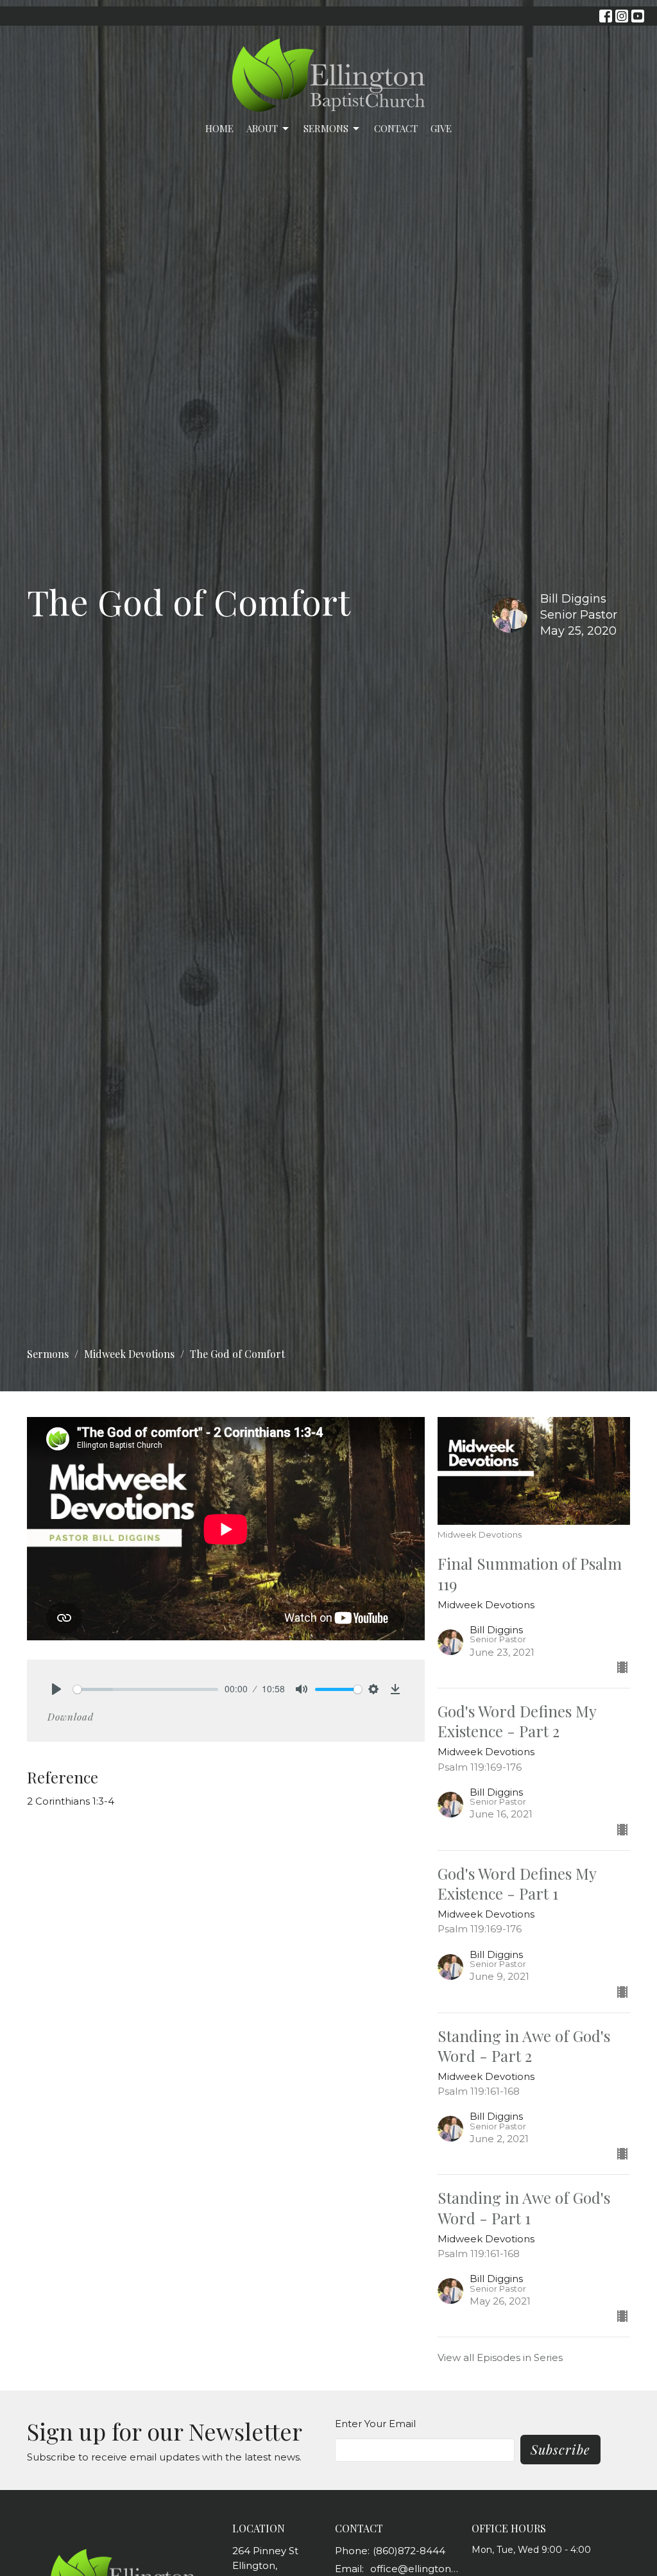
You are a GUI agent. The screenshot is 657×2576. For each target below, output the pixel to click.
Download (71, 1717)
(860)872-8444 (409, 2551)
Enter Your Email (375, 2424)
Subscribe (560, 2449)
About (262, 128)
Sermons (326, 128)
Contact (396, 128)
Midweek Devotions (129, 1354)
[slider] (146, 1689)
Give (441, 128)
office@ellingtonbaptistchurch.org (414, 2569)
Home (219, 128)
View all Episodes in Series (500, 2357)
